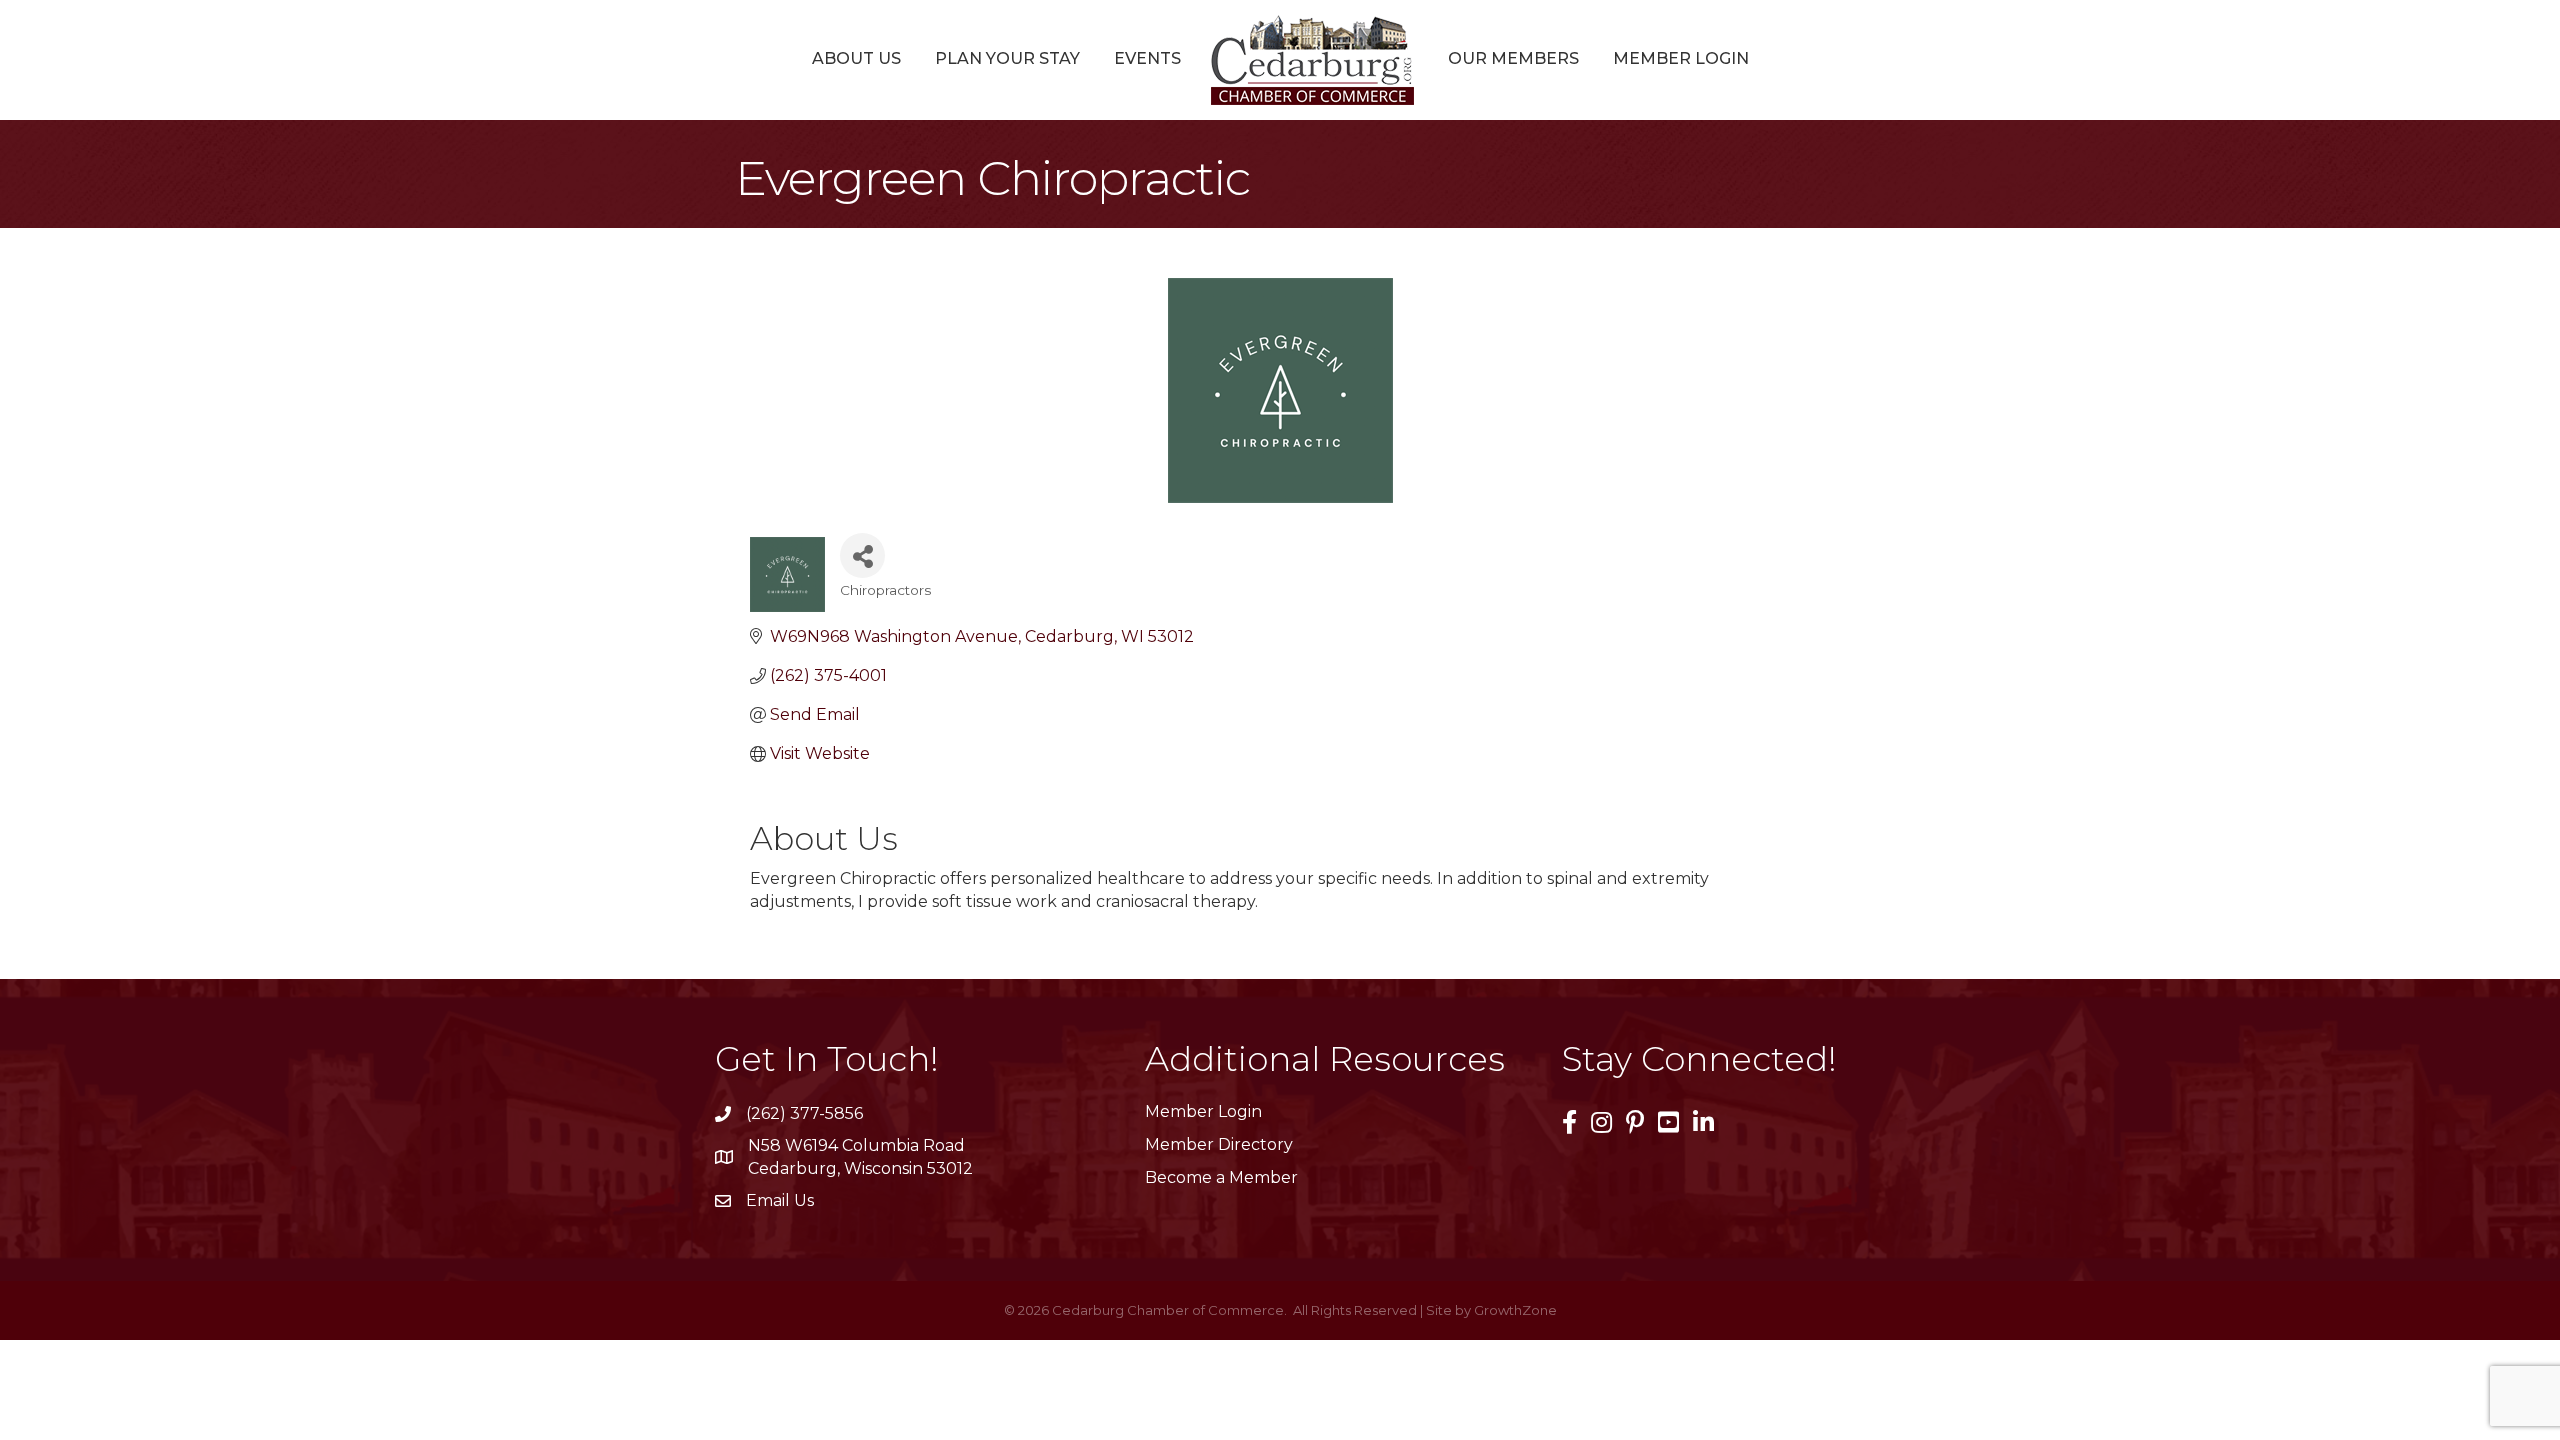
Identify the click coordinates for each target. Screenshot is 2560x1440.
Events (1147, 58)
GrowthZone (1515, 1310)
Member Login (1681, 58)
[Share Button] (862, 555)
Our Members (1513, 58)
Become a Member (1221, 1177)
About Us (856, 58)
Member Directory (1219, 1144)
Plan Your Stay (1007, 58)
